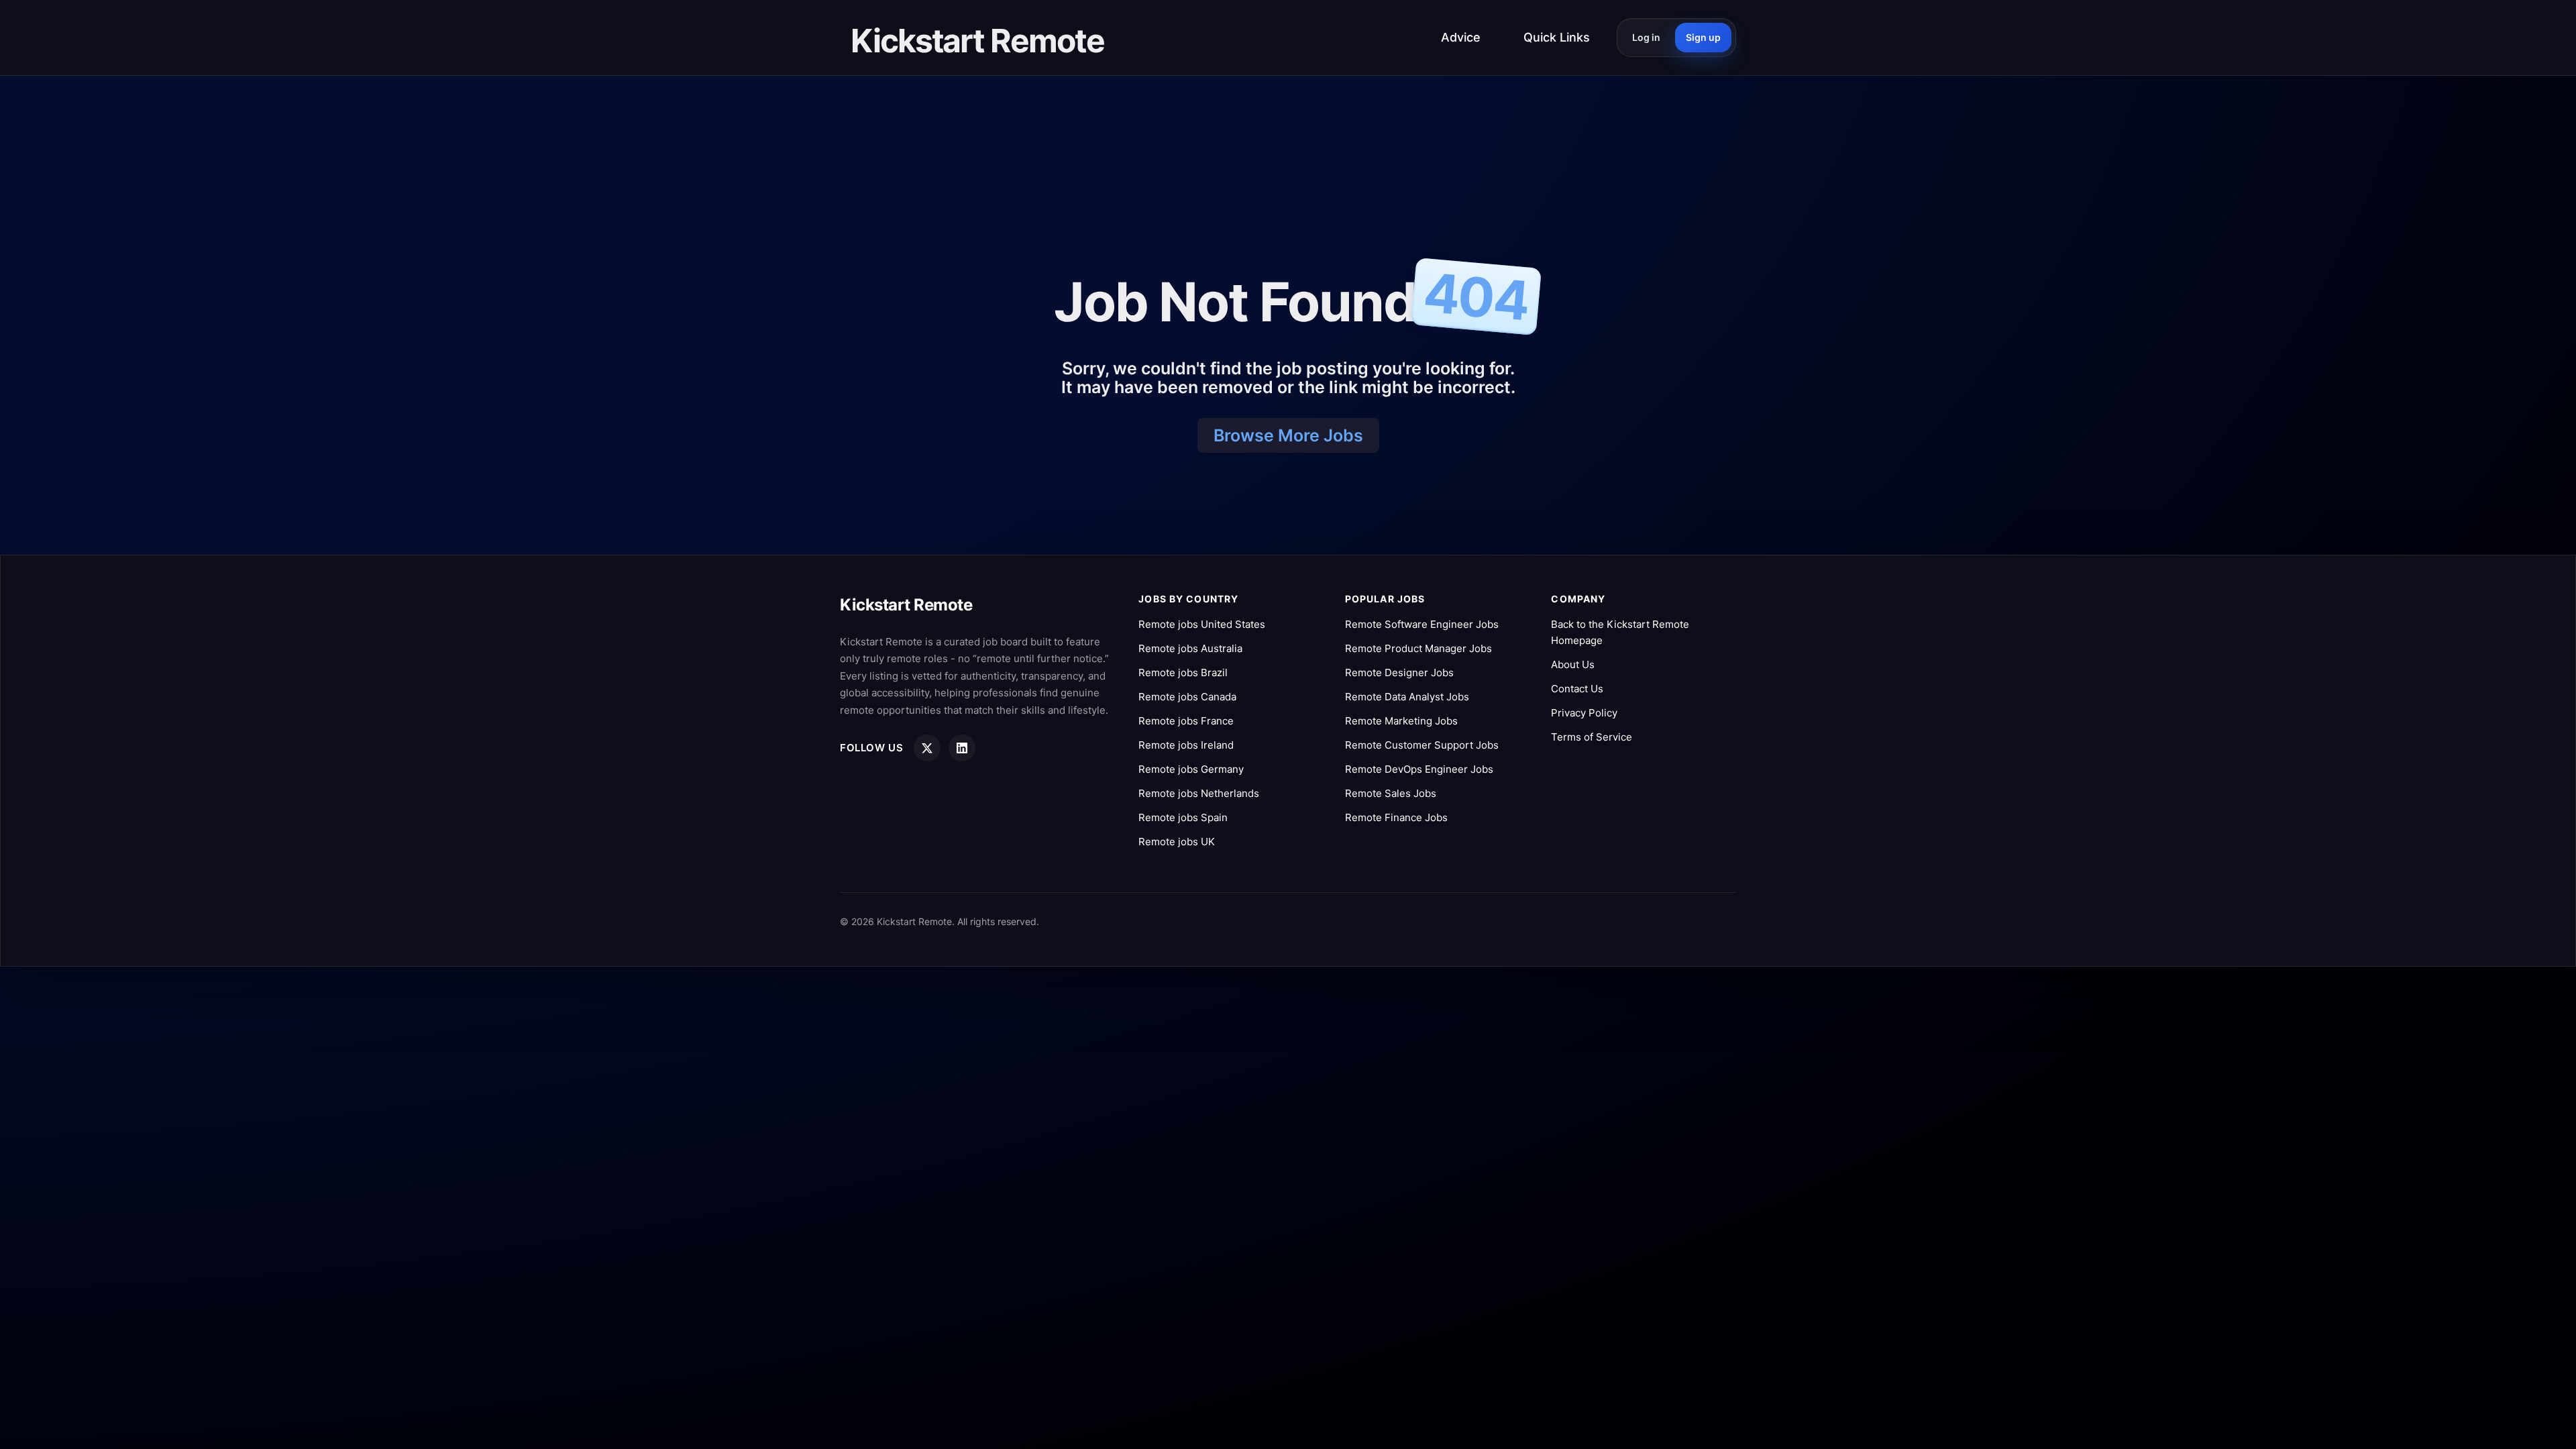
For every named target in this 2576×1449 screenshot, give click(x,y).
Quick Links (1557, 37)
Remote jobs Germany (1191, 769)
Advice (1461, 37)
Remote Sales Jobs (1391, 793)
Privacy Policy (1584, 713)
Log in (1646, 37)
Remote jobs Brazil (1183, 673)
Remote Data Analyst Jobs (1407, 697)
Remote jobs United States (1202, 624)
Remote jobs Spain (1183, 817)
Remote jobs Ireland (1186, 745)
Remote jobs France (1186, 721)
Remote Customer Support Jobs (1422, 745)
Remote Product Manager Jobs (1418, 648)
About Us (1573, 664)
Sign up (1703, 37)
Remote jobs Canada (1187, 697)
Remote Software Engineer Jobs (1422, 624)
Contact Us (1577, 689)
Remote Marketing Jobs (1401, 721)
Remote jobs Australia (1190, 648)
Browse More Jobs (1288, 435)
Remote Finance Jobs (1396, 817)
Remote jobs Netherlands (1199, 793)
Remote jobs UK (1177, 842)
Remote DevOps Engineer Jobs (1419, 769)
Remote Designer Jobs (1399, 673)
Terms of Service (1592, 737)
